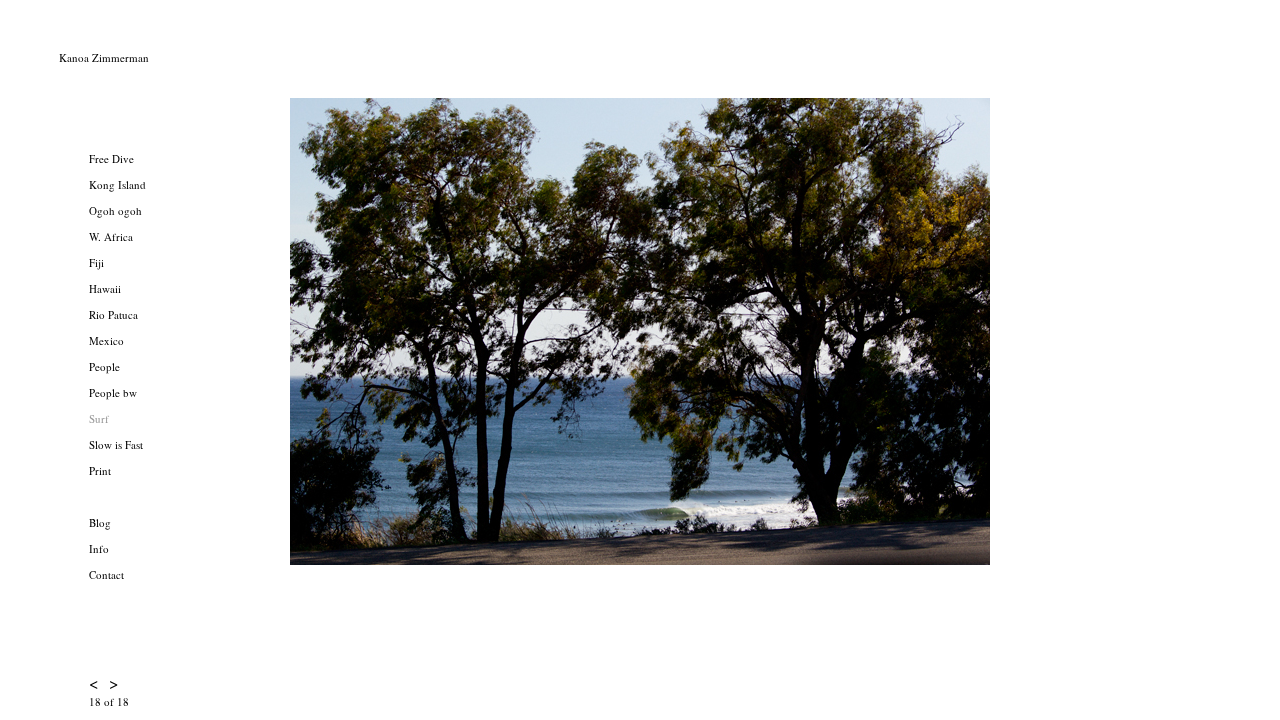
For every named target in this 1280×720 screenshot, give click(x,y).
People (104, 366)
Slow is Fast (116, 444)
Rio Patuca (113, 314)
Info (99, 548)
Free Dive (111, 158)
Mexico (106, 340)
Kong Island (117, 184)
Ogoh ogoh (115, 210)
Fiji (96, 262)
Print (100, 470)
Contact (106, 574)
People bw (113, 392)
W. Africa (111, 236)
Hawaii (105, 288)
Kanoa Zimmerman (104, 57)
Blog (100, 522)
